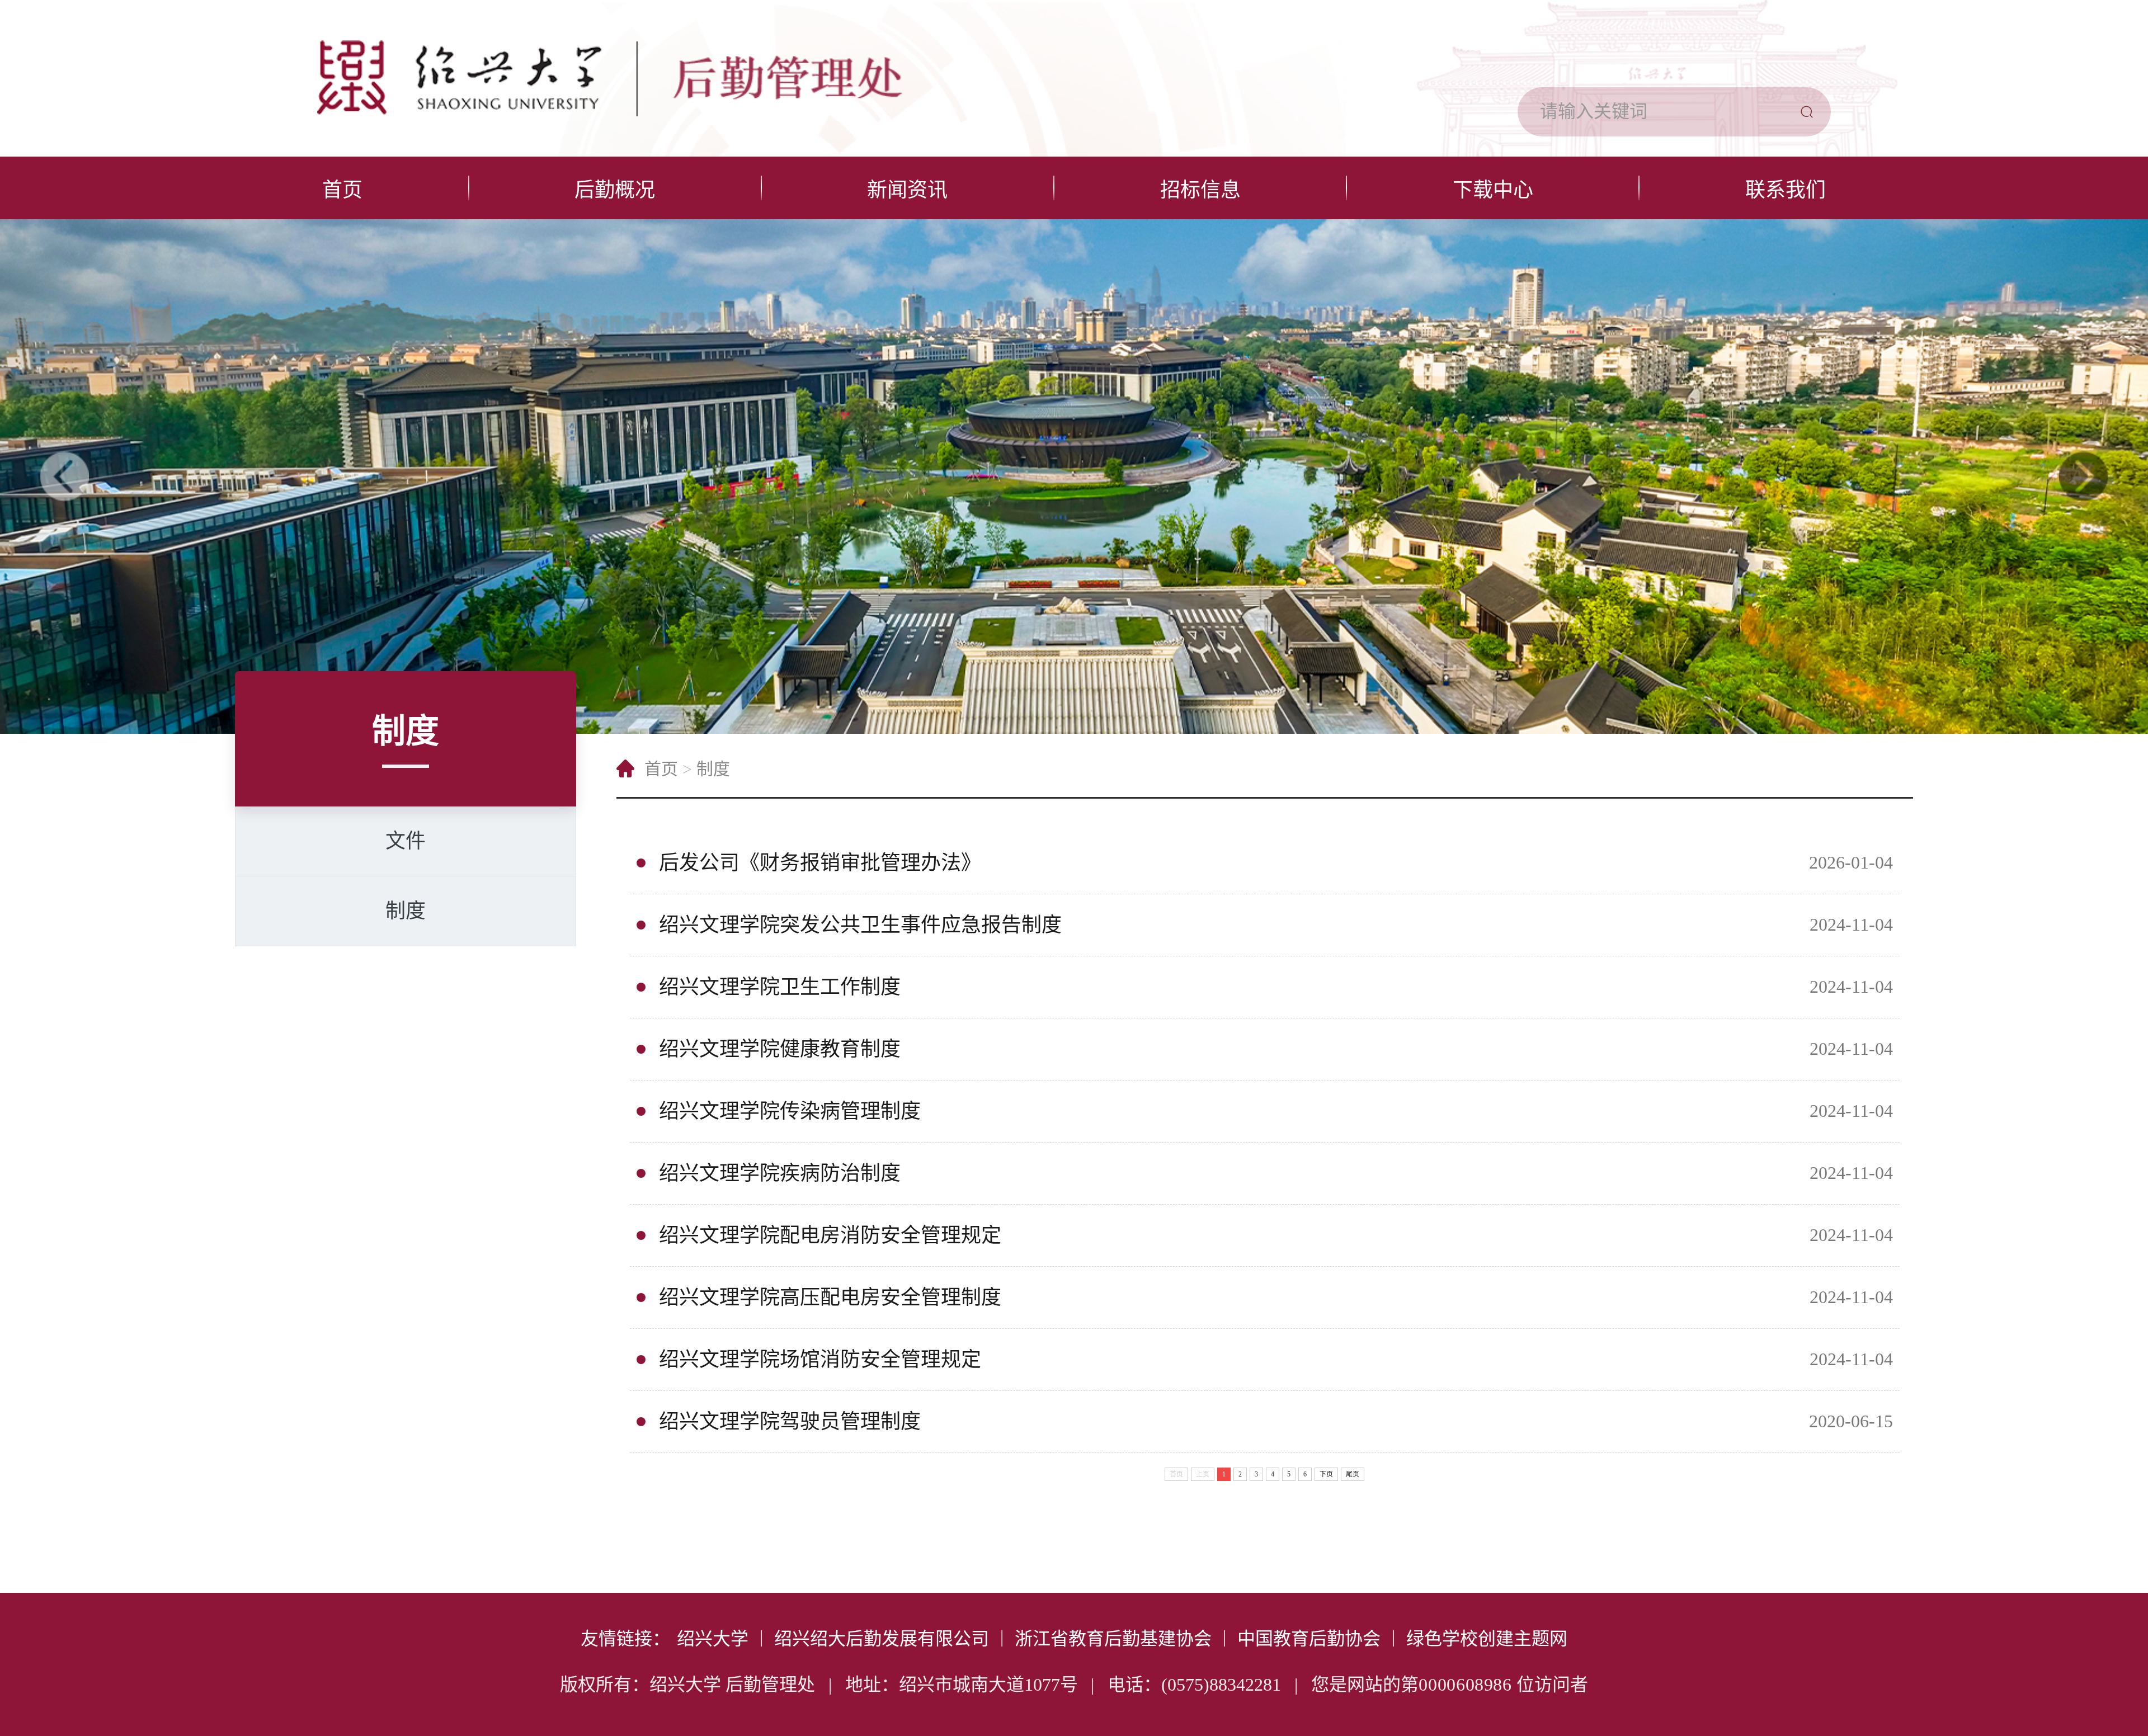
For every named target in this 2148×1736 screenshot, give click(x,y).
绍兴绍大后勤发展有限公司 (882, 1639)
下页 (1326, 1474)
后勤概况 (615, 190)
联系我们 (1786, 190)
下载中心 (1493, 190)
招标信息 (1200, 190)
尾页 (1353, 1474)
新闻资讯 (907, 190)
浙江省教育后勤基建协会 (1113, 1639)
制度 (406, 911)
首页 (342, 190)
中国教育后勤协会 (1309, 1639)
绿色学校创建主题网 (1487, 1639)
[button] (64, 477)
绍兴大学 (713, 1639)
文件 (406, 841)
